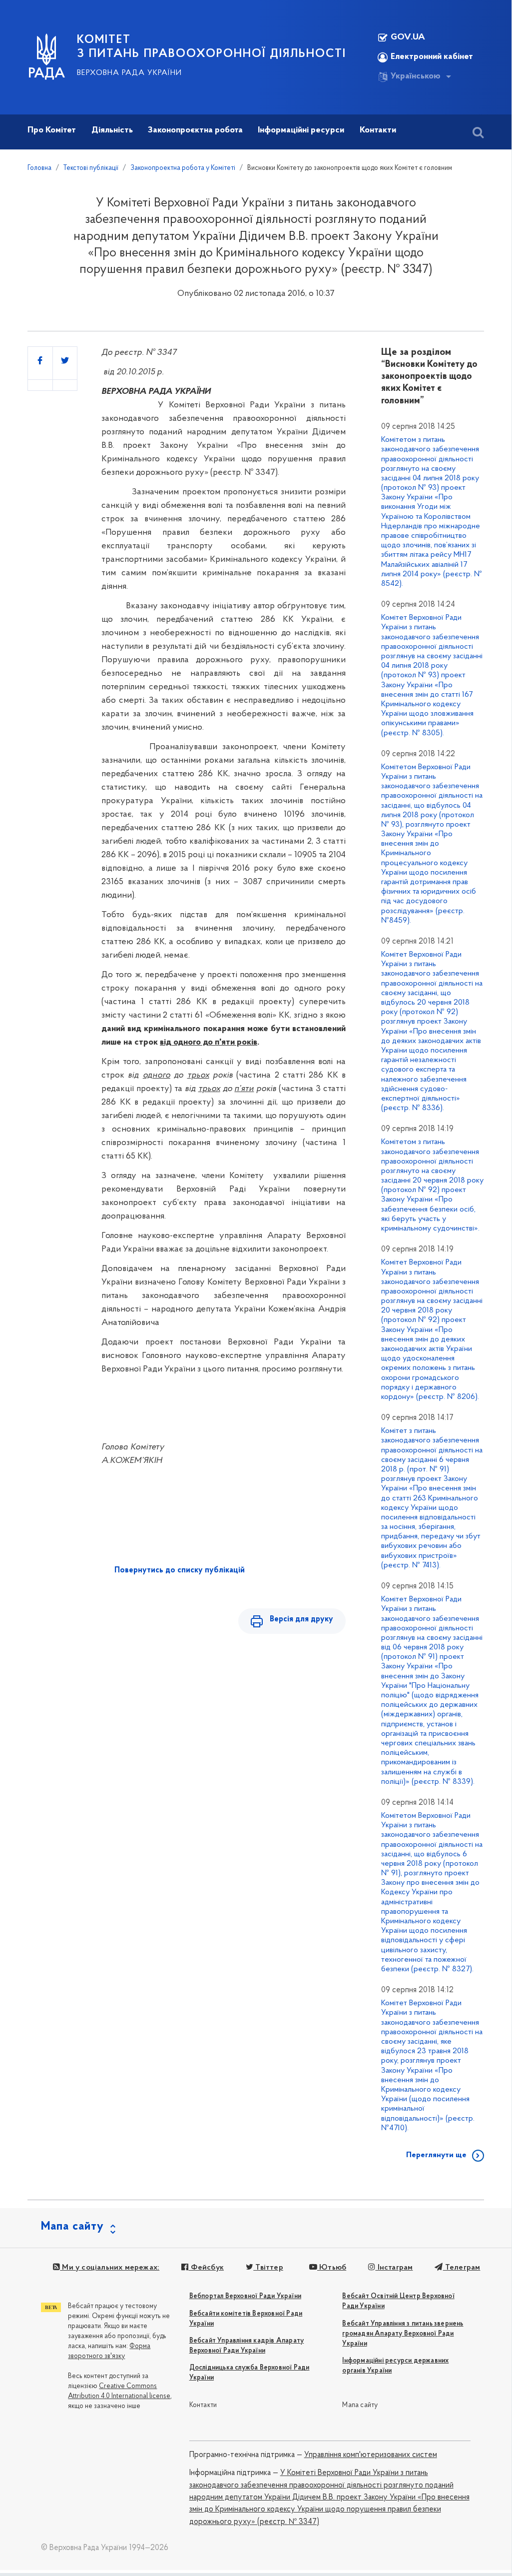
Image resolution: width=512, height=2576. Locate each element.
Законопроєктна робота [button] (195, 130)
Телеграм (462, 2268)
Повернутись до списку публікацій (180, 1570)
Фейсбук (206, 2268)
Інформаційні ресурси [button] (301, 130)
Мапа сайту (360, 2405)
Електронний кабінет (432, 57)
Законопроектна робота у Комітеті (183, 168)
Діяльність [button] (112, 130)
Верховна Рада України (129, 73)
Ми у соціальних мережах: (110, 2268)
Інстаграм (394, 2268)
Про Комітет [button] (52, 130)
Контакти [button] (378, 130)
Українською (416, 76)
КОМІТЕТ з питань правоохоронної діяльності (212, 47)
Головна (39, 168)
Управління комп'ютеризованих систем (371, 2455)
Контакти (203, 2405)
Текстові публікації (91, 168)
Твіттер (268, 2268)
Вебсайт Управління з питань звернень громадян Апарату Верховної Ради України (403, 2334)
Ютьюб (332, 2268)
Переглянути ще (436, 2155)
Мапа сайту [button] (72, 2227)
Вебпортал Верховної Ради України (245, 2296)
